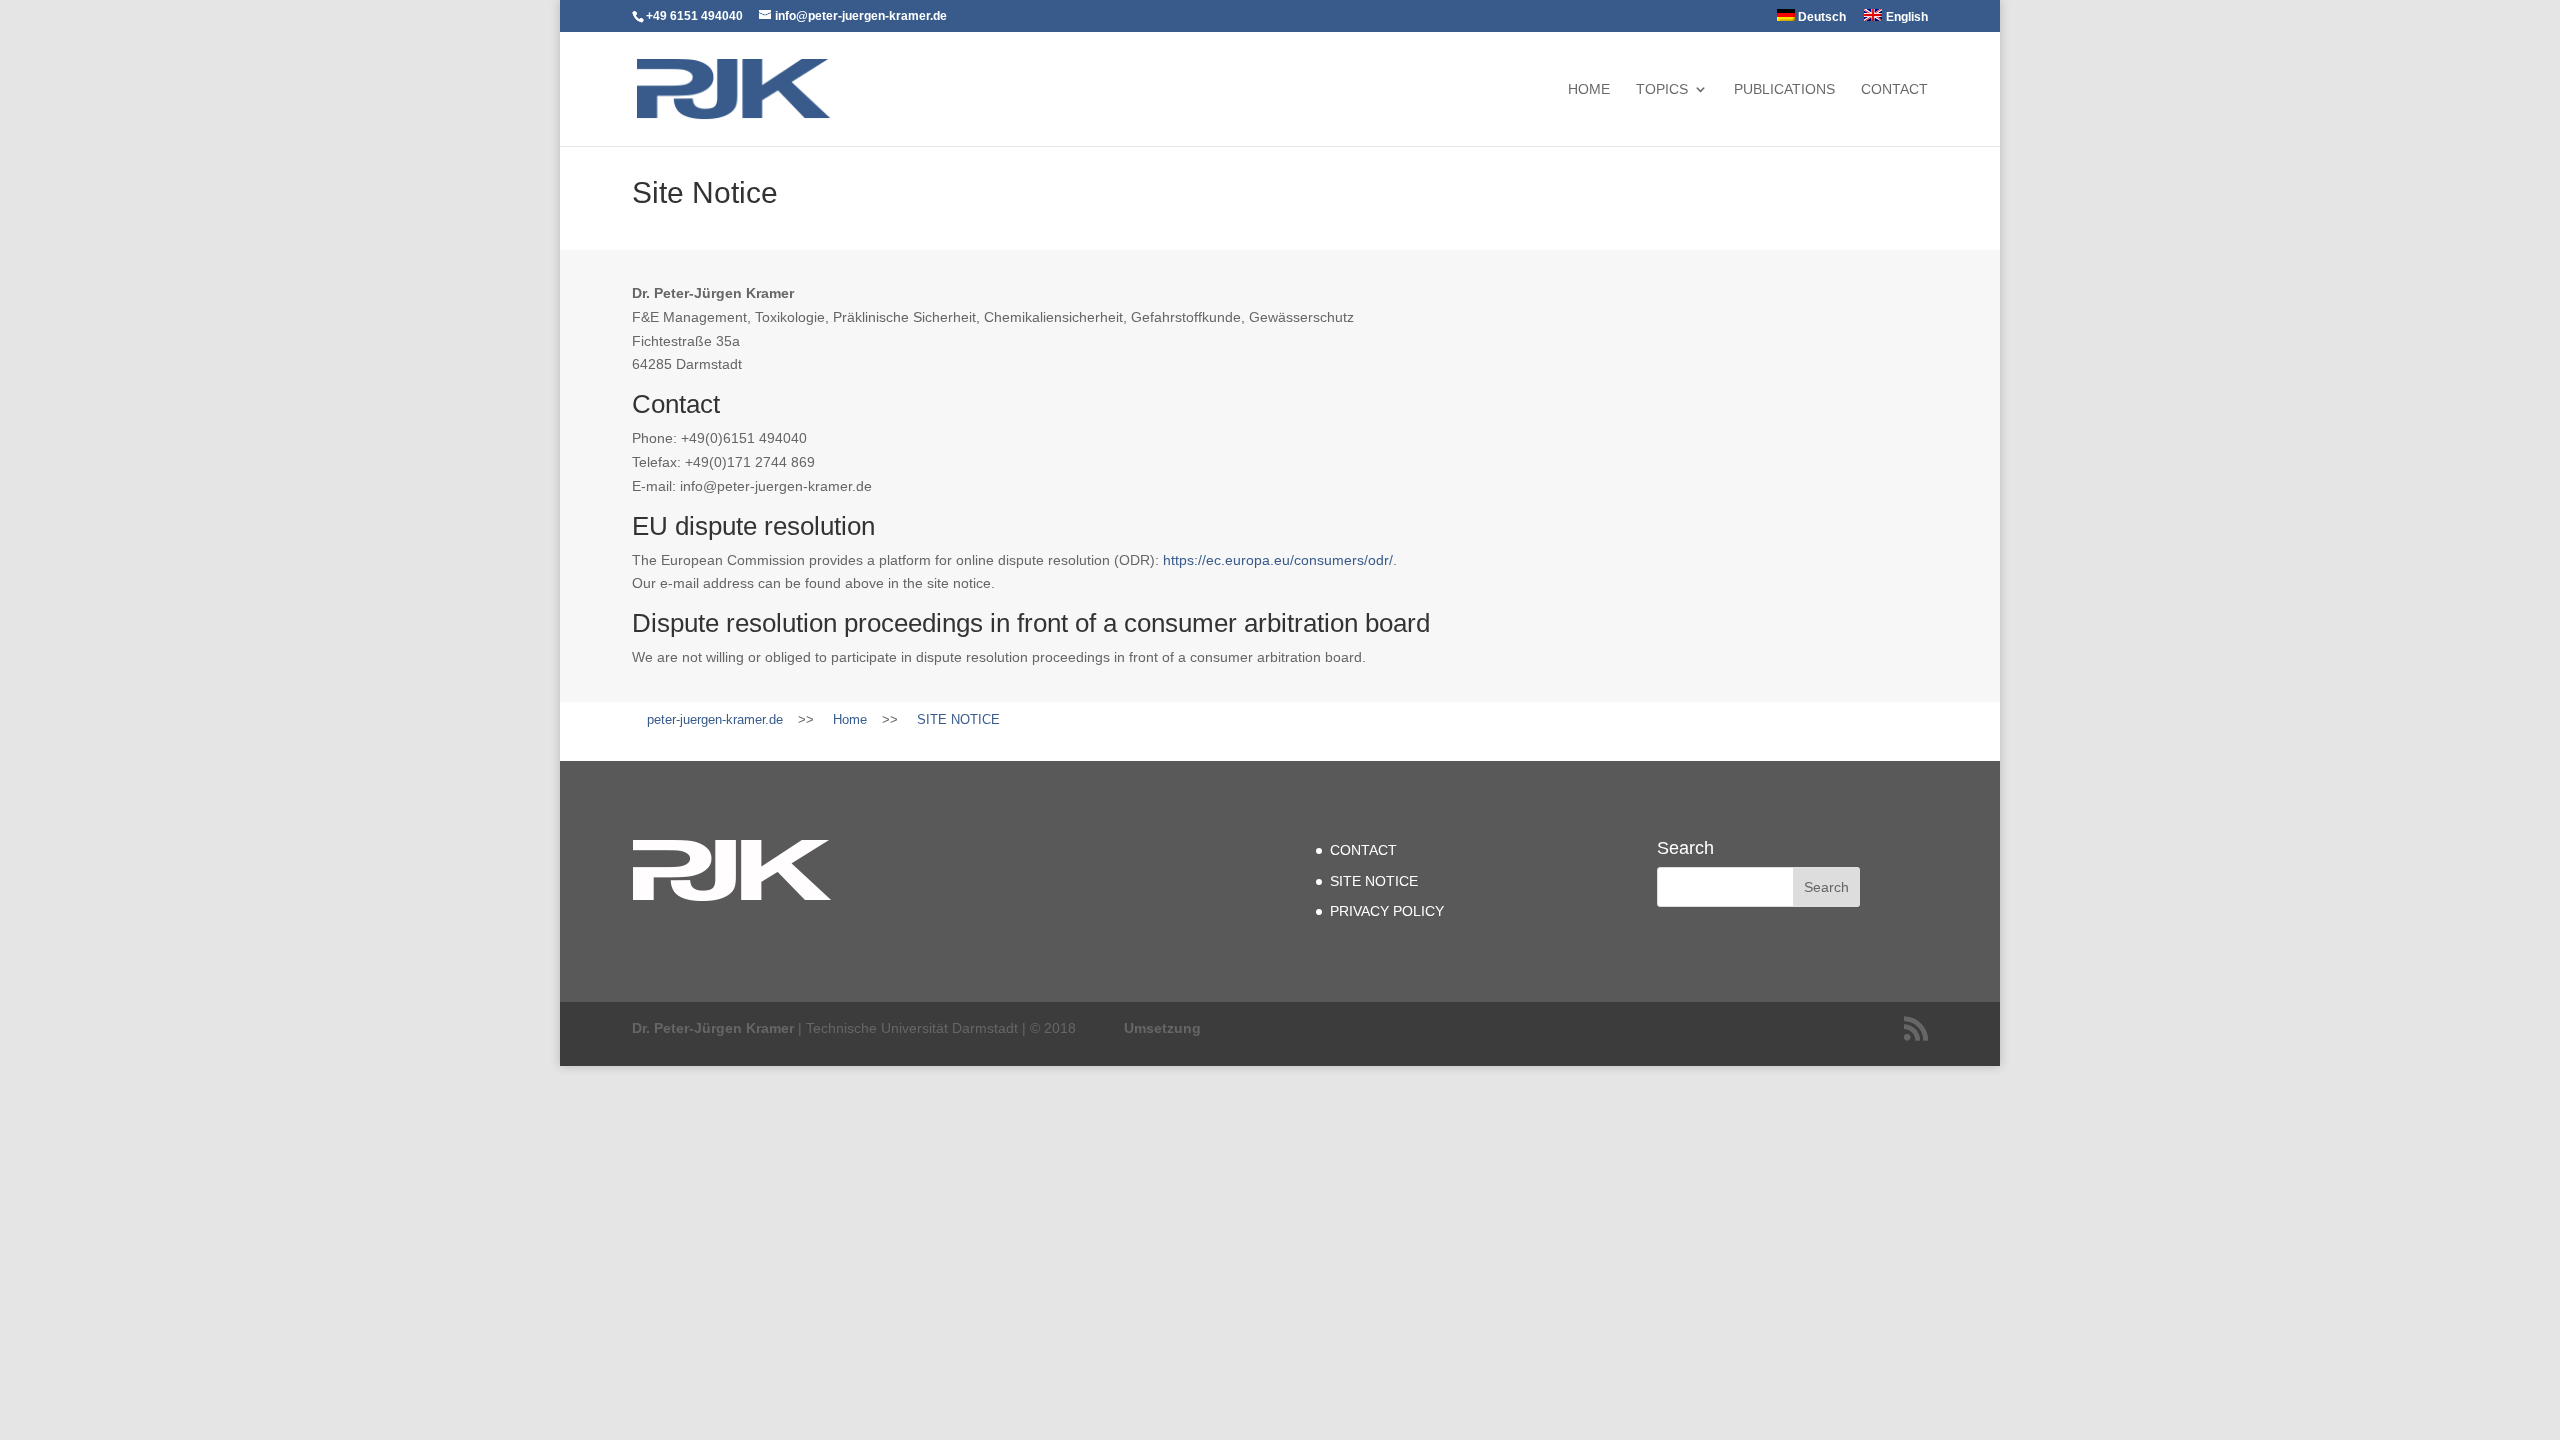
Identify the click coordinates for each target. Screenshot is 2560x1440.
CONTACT (1894, 89)
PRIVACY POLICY (1387, 911)
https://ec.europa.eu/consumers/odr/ (1278, 560)
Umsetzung (1162, 1028)
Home (1589, 89)
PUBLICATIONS (1784, 89)
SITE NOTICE (1374, 881)
